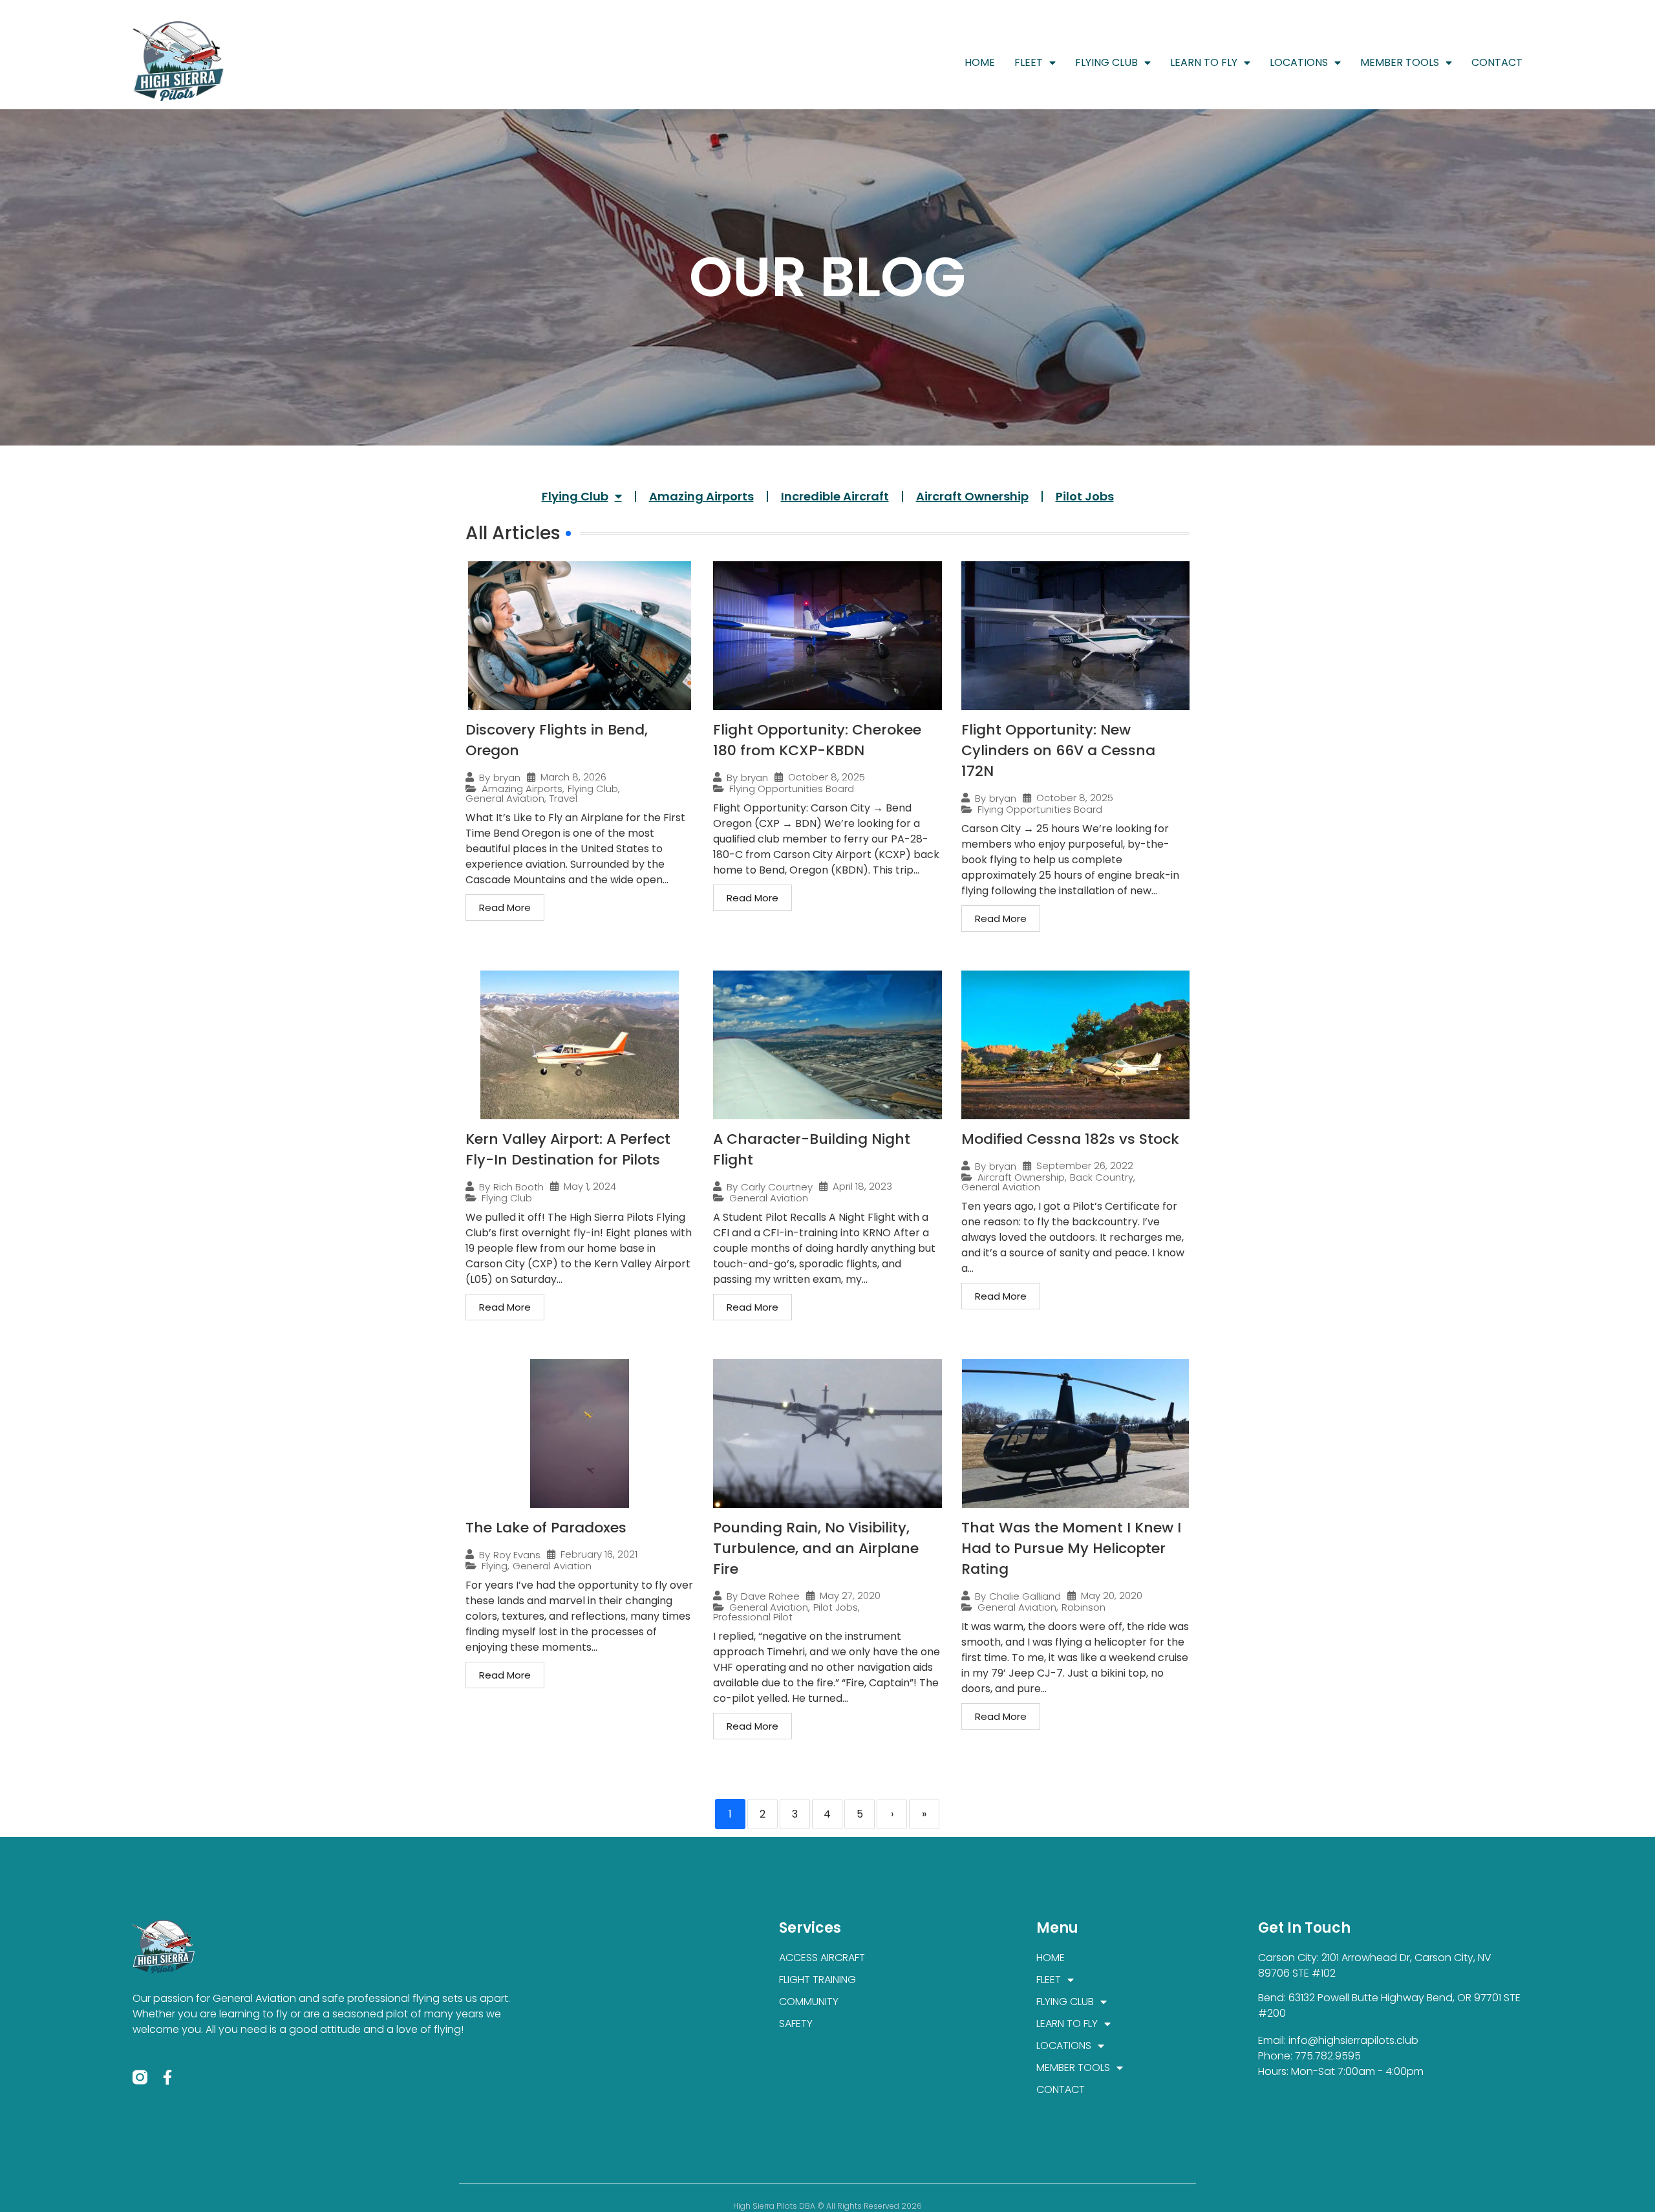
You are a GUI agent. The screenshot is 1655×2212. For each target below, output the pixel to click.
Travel (563, 798)
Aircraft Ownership (972, 496)
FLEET (1029, 62)
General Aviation (505, 798)
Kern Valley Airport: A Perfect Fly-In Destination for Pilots (568, 1149)
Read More (505, 907)
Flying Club (575, 496)
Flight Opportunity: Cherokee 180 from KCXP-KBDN (817, 740)
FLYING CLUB (1106, 62)
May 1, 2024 (590, 1186)
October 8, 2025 (827, 777)
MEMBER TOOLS (1400, 62)
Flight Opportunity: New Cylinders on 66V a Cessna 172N (1058, 750)
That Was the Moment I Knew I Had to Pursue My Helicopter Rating (1071, 1548)
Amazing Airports (701, 496)
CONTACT (1497, 62)
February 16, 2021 (599, 1554)
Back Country (1102, 1177)
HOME (980, 62)
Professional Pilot (753, 1617)
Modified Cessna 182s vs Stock (1070, 1139)
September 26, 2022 (1085, 1165)
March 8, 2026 (573, 777)
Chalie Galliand (1025, 1596)
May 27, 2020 (850, 1595)
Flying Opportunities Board (792, 789)
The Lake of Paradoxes (546, 1528)
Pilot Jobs (1085, 496)
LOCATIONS (1299, 62)
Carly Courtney (777, 1187)
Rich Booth (518, 1187)
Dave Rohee (770, 1596)
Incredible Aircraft (835, 496)
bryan (507, 778)
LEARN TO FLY (1204, 62)
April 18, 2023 (862, 1186)
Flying (495, 1566)
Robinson (1084, 1607)
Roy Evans (517, 1555)
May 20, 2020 (1112, 1595)
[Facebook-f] (168, 2077)
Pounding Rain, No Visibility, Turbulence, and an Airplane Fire (816, 1548)
